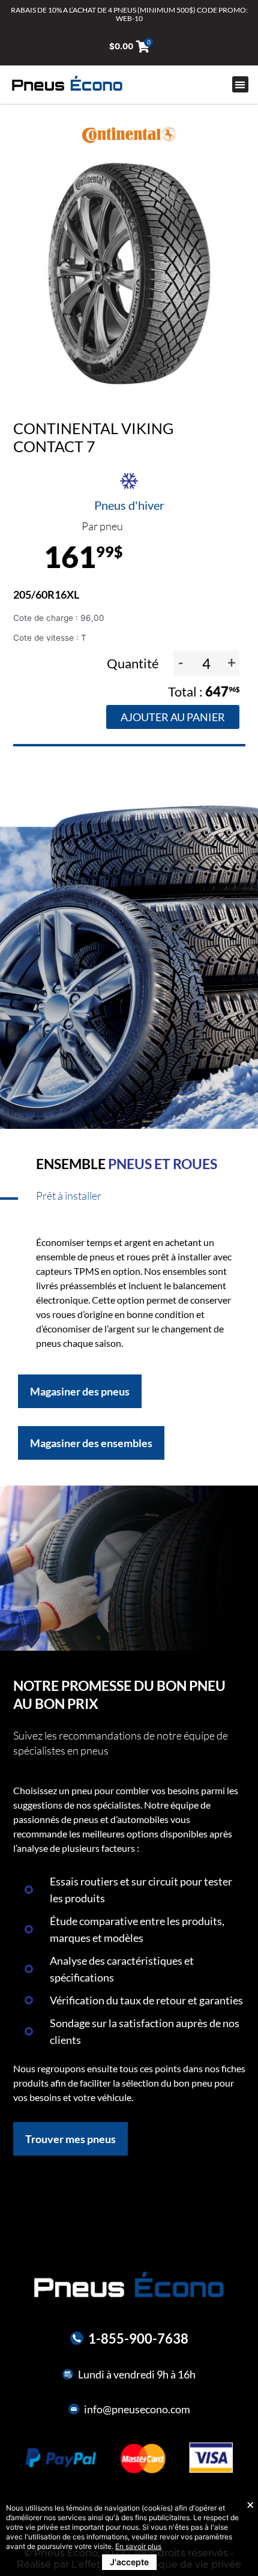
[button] (240, 84)
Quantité (134, 663)
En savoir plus (138, 2546)
